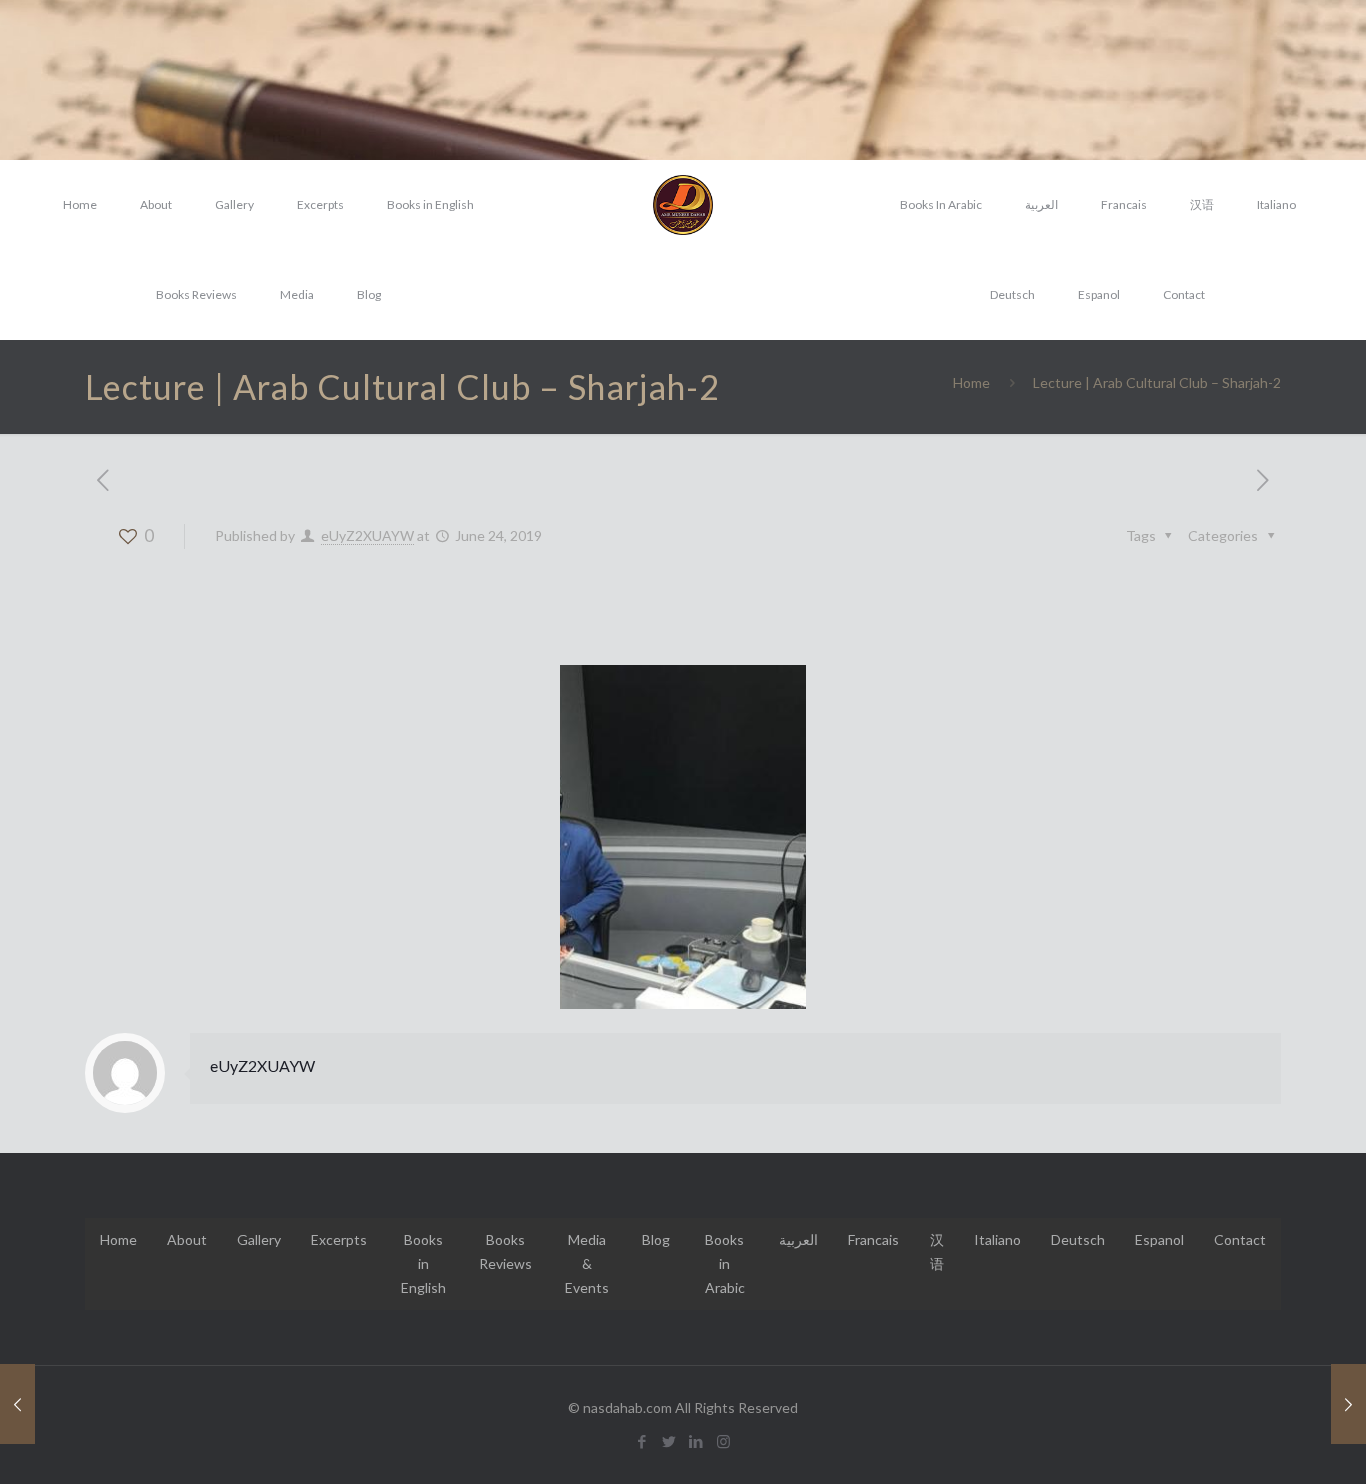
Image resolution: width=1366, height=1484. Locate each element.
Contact (1240, 1239)
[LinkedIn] (696, 1441)
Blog (656, 1239)
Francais (873, 1239)
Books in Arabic (725, 1263)
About (187, 1239)
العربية (798, 1239)
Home (971, 382)
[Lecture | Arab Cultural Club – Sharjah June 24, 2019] (17, 1404)
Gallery (259, 1239)
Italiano (997, 1239)
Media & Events (587, 1263)
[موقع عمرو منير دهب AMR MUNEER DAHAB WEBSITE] (682, 205)
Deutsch (1078, 1239)
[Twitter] (669, 1441)
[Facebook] (642, 1441)
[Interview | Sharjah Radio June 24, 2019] (1348, 1404)
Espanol (1159, 1239)
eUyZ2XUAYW (367, 535)
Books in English (423, 1263)
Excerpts (339, 1239)
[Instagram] (723, 1441)
